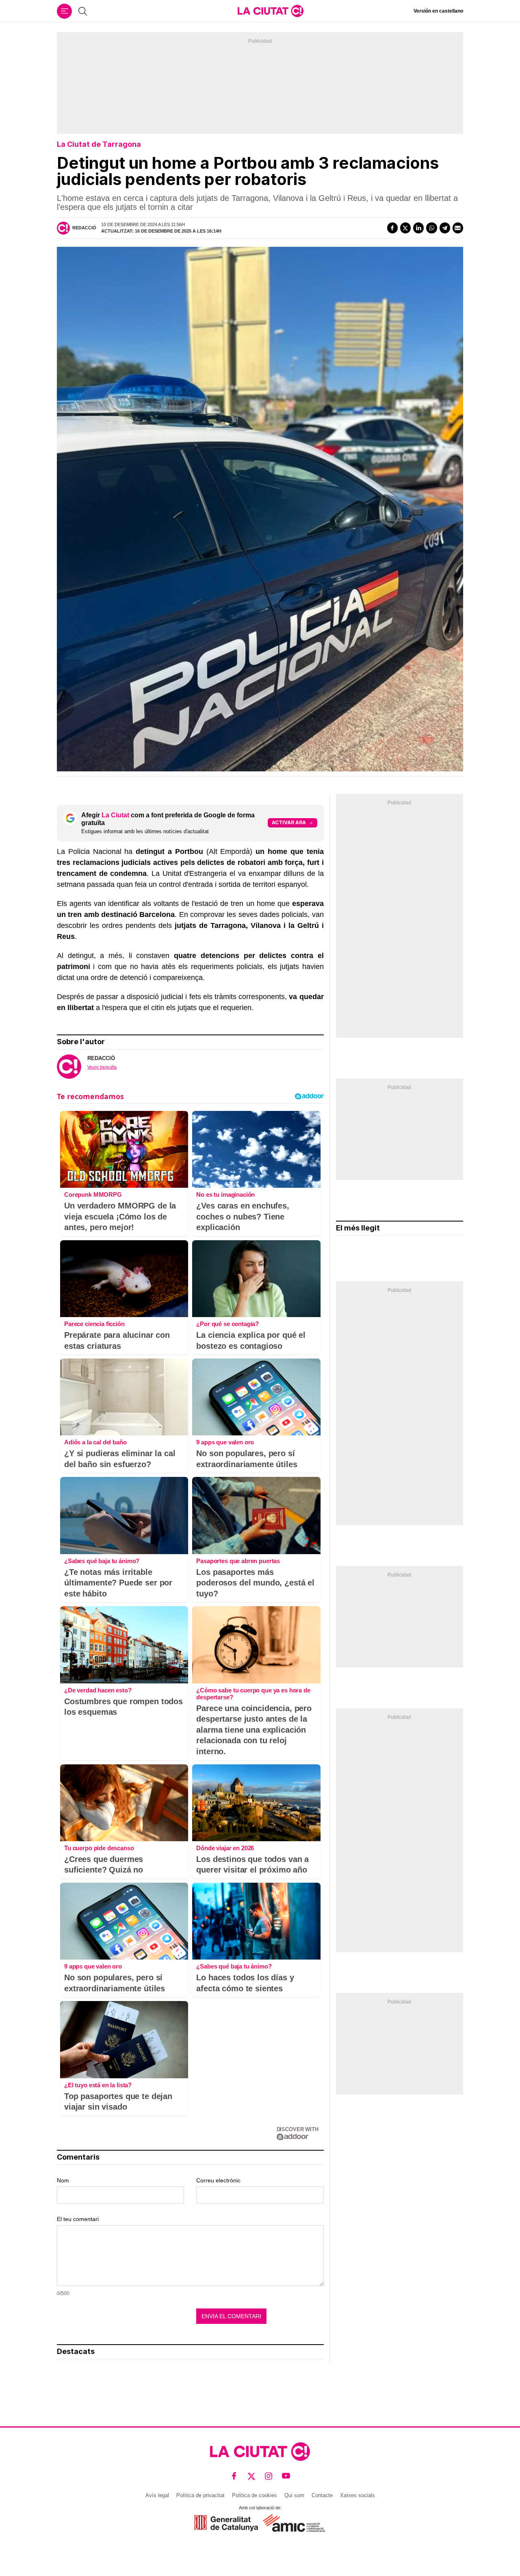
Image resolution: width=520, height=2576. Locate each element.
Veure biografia (102, 1067)
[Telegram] (445, 228)
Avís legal (157, 2495)
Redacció (84, 228)
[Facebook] (392, 228)
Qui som (294, 2495)
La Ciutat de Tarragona (99, 144)
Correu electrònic (218, 2180)
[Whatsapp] (431, 228)
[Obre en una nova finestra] (226, 2523)
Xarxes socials (357, 2495)
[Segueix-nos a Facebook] (234, 2476)
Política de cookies (255, 2495)
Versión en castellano (438, 11)
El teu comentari (78, 2219)
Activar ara (289, 822)
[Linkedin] (418, 228)
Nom (63, 2180)
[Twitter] (405, 228)
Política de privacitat (200, 2495)
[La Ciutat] (271, 11)
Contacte (322, 2495)
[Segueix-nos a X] (252, 2476)
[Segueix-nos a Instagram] (269, 2476)
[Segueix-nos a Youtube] (286, 2476)
